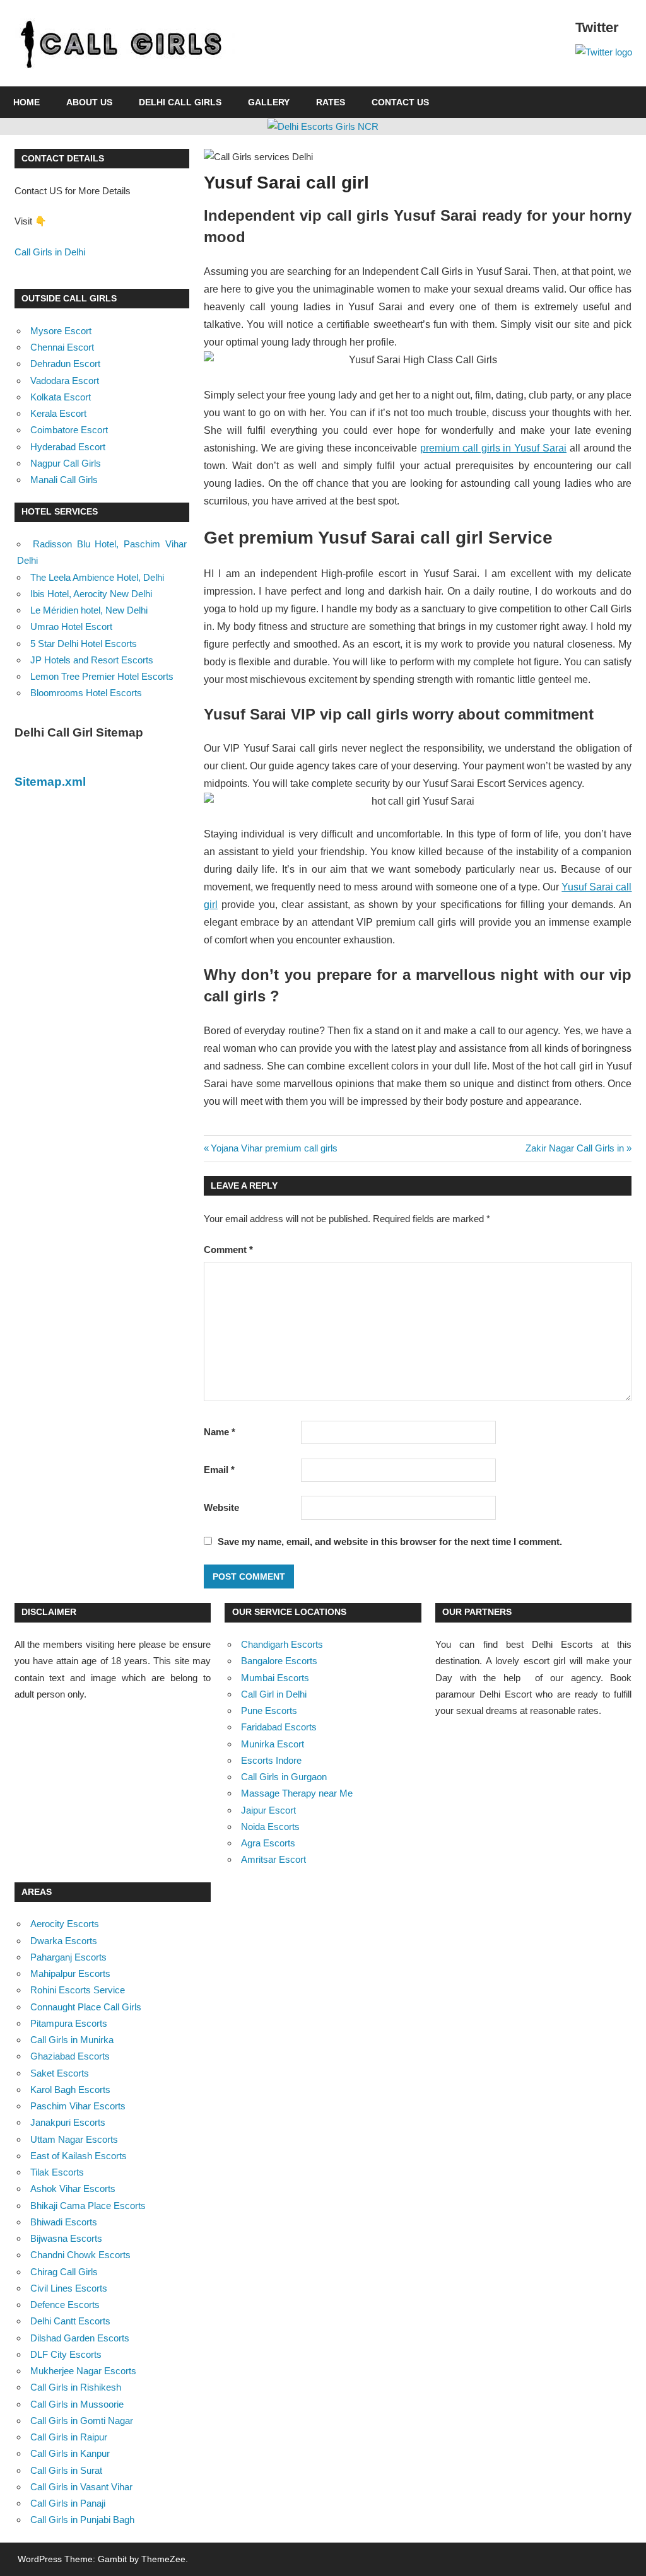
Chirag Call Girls (64, 2272)
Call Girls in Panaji (68, 2503)
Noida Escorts (270, 1827)
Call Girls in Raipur (69, 2437)
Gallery (269, 102)
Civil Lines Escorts (69, 2288)
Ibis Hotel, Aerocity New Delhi (91, 594)
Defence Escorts (65, 2305)
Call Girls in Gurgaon (284, 1777)
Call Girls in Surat (66, 2470)
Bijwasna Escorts (66, 2238)
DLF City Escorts (66, 2354)
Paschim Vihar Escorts (78, 2106)
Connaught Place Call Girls (86, 2007)
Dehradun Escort (65, 364)
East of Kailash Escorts (79, 2156)
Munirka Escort (273, 1744)
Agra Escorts (268, 1843)
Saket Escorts (60, 2073)
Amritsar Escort (273, 1859)
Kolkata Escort (61, 397)
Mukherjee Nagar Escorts (83, 2371)
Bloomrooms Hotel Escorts (86, 693)
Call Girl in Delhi (274, 1694)
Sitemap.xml (50, 782)
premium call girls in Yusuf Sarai (493, 448)
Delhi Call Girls (180, 102)
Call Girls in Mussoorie (77, 2404)
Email (219, 1470)
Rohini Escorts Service (78, 1990)
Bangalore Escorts (279, 1661)
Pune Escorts (269, 1711)
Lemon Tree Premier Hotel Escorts (102, 676)
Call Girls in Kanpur (70, 2453)
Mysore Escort (61, 331)
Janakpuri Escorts (68, 2122)
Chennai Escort (62, 347)
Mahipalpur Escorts (70, 1973)
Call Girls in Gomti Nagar (82, 2421)
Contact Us (400, 102)
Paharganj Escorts (68, 1957)
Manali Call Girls (64, 480)
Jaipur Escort (268, 1810)
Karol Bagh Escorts (70, 2089)
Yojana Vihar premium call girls (274, 1148)
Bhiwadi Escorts (64, 2222)
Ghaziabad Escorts (70, 2056)
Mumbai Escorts (275, 1678)
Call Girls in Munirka (72, 2040)
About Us (89, 102)
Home (26, 102)
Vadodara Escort (65, 381)
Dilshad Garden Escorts (80, 2338)
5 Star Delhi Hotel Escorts (84, 644)
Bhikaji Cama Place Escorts (88, 2206)
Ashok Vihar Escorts (73, 2188)
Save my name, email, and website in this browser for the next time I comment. (390, 1542)
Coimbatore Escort (69, 430)
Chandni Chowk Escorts (80, 2255)
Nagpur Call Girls (66, 463)
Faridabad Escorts (279, 1727)
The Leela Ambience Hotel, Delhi (97, 577)
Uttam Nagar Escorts (74, 2139)
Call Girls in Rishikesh (76, 2387)
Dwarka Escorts (64, 1941)
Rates (331, 102)
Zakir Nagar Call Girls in (575, 1148)
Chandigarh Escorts (282, 1644)
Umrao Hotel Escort (71, 627)
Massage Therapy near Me (297, 1793)
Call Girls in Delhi (50, 252)
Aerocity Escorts (65, 1924)
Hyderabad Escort (68, 447)
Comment (228, 1250)
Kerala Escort (58, 413)
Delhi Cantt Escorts (70, 2321)
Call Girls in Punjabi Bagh (82, 2520)
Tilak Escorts (57, 2172)
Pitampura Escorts (69, 2023)
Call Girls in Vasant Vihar (81, 2487)
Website (221, 1507)
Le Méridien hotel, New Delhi (89, 610)
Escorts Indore (271, 1760)
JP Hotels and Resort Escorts (92, 660)
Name (220, 1432)
